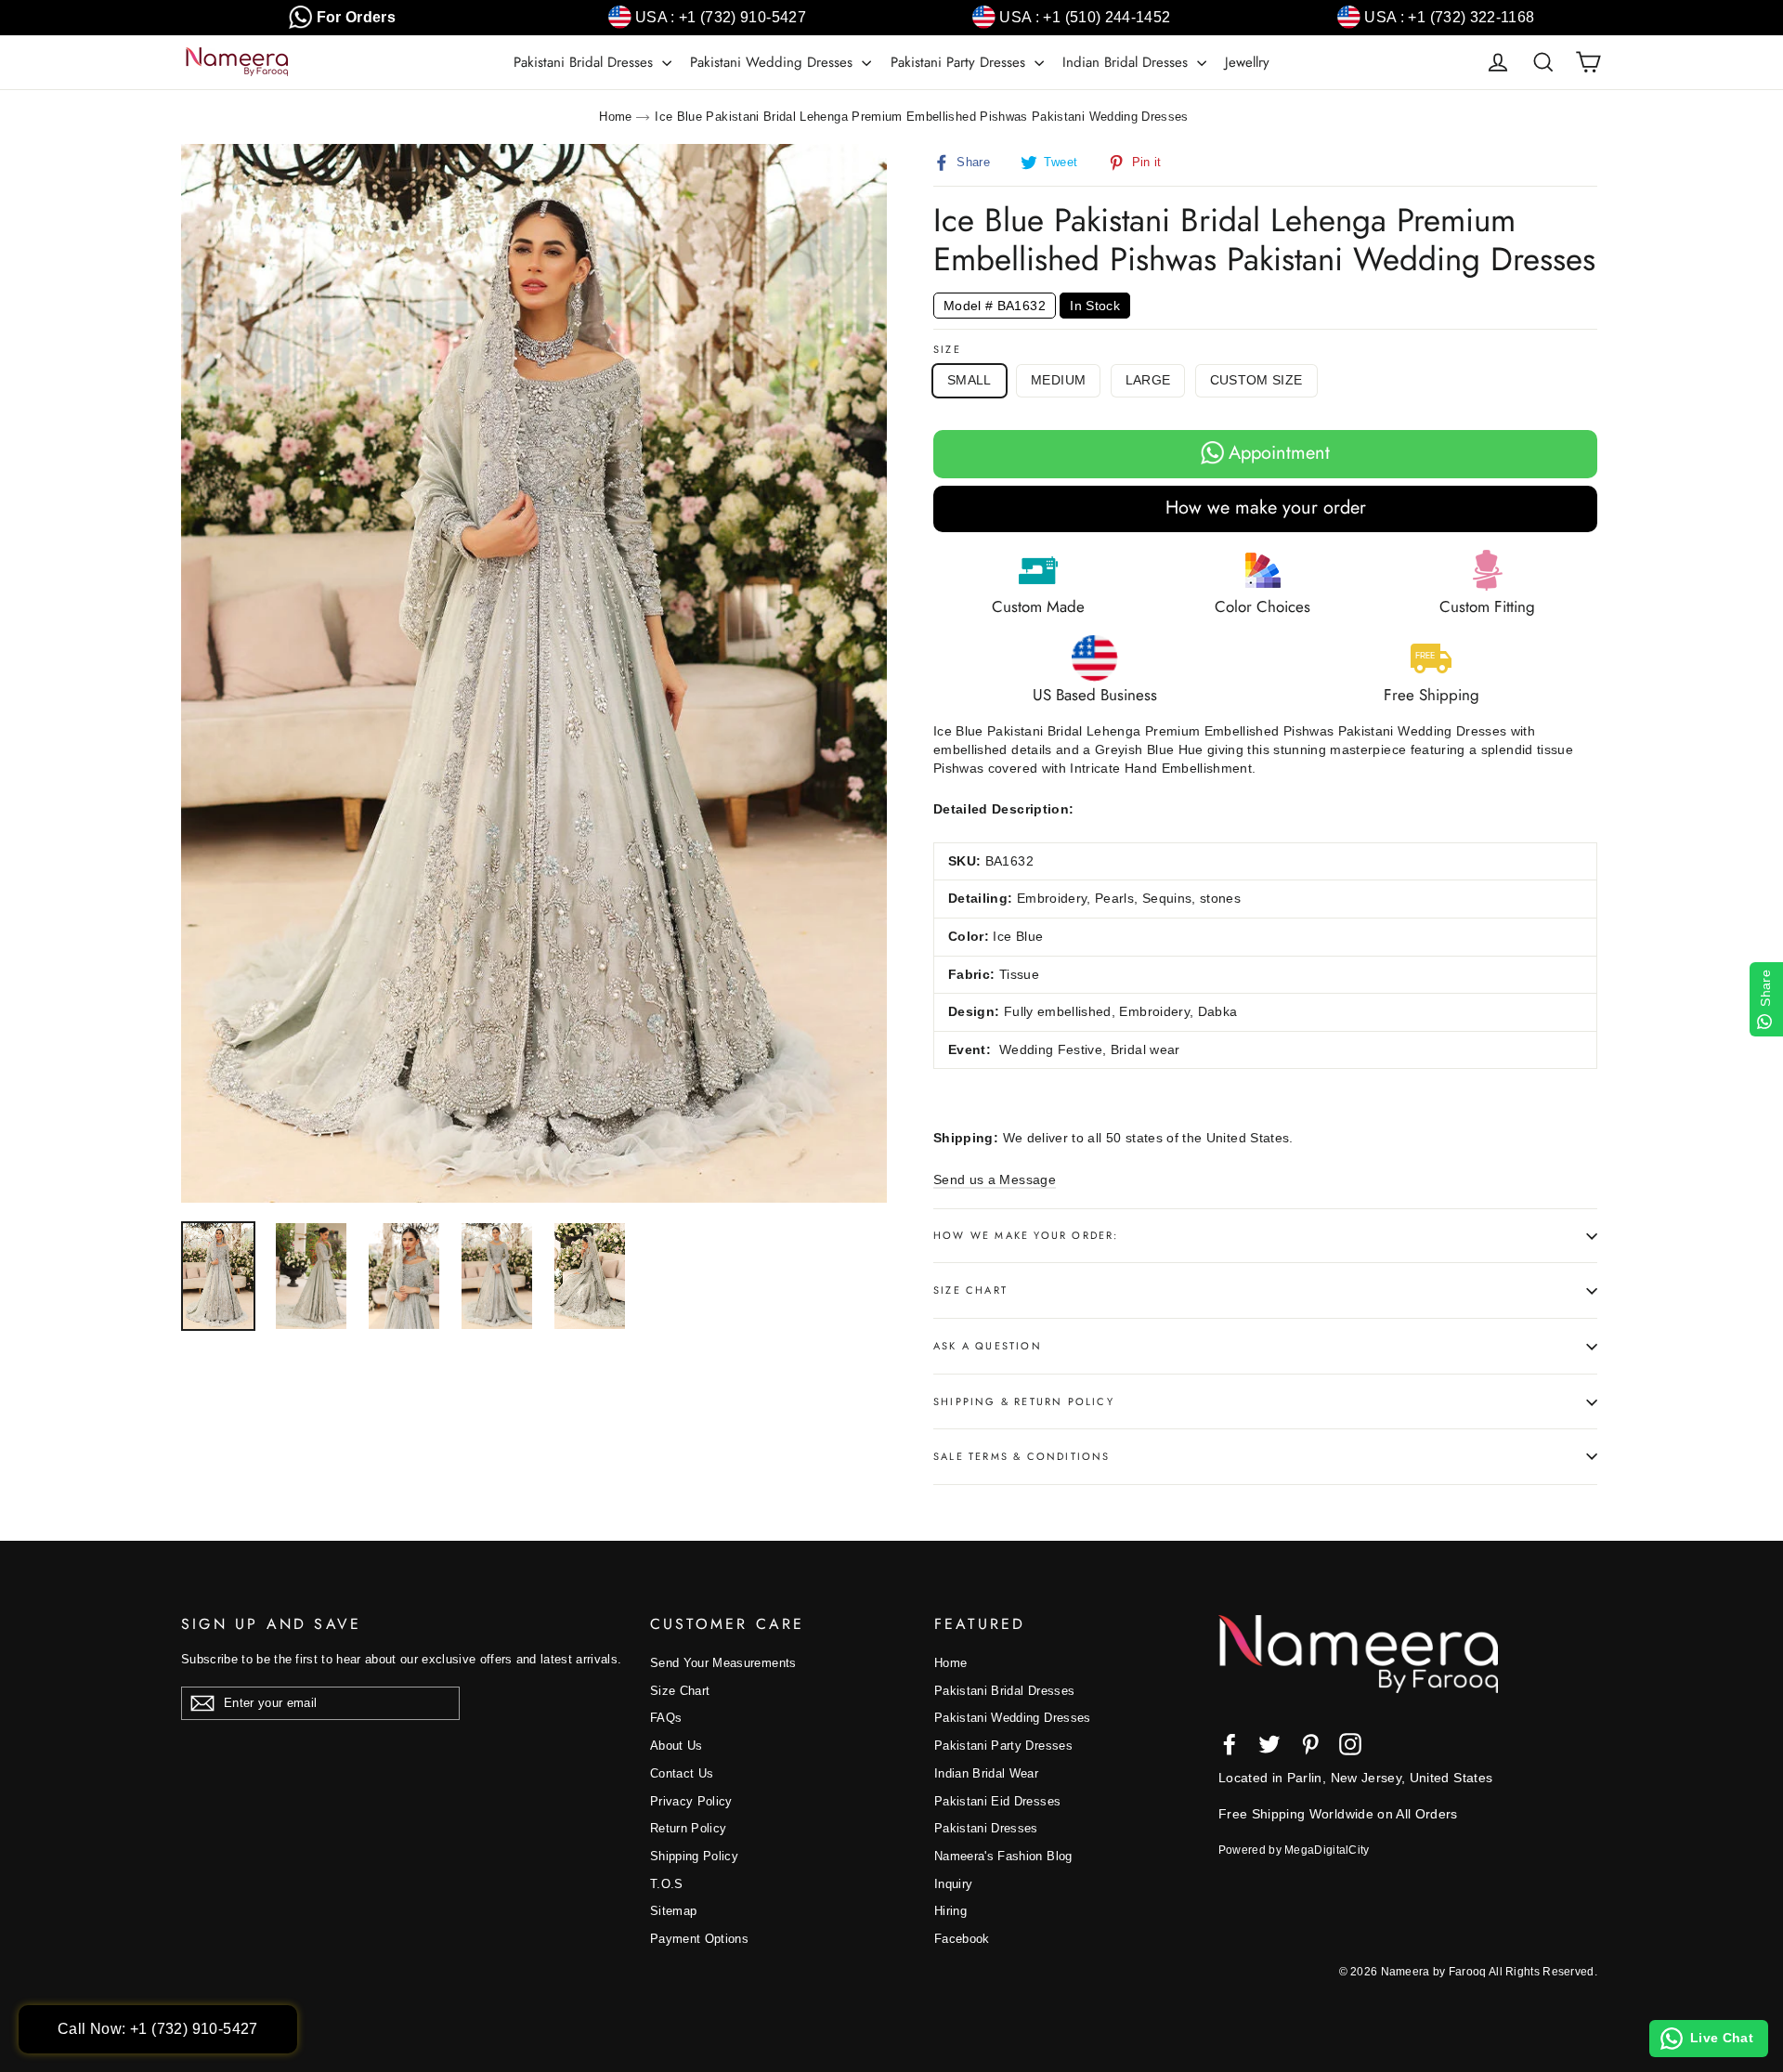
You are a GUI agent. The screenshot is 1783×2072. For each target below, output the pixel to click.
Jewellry (1247, 62)
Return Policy (689, 1828)
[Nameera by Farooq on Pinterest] (1310, 1744)
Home (615, 117)
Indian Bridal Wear (986, 1773)
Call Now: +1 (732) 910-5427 (158, 2029)
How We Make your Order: (1026, 1235)
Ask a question (988, 1346)
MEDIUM (1058, 380)
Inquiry (953, 1884)
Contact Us (682, 1773)
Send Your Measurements (723, 1663)
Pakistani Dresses (986, 1828)
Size (947, 350)
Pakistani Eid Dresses (997, 1801)
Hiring (950, 1911)
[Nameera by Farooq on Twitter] (1269, 1744)
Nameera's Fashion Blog (1003, 1856)
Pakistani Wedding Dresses (774, 62)
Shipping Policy (694, 1856)
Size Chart (970, 1290)
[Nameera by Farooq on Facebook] (1230, 1744)
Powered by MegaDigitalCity (1294, 1850)
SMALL (970, 380)
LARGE (1148, 380)
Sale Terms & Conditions (1022, 1456)
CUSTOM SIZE (1256, 380)
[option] (534, 673)
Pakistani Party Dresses (960, 62)
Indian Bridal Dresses (1127, 62)
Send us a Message (995, 1179)
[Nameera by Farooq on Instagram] (1350, 1744)
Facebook (962, 1939)
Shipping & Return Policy (1024, 1401)
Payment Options (699, 1939)
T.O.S (667, 1884)
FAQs (666, 1718)
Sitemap (673, 1911)
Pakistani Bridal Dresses (586, 62)
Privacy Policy (691, 1801)
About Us (677, 1746)
